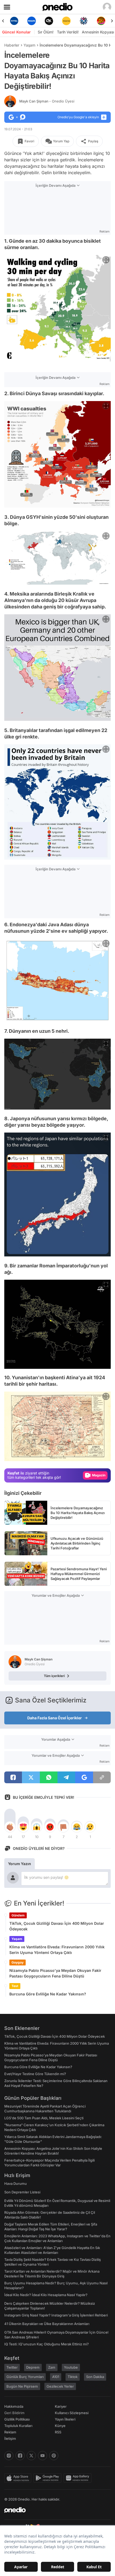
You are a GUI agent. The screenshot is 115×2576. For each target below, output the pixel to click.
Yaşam (29, 45)
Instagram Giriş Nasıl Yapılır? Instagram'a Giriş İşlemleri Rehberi (56, 2315)
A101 (56, 2377)
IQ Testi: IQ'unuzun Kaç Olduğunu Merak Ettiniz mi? (47, 2344)
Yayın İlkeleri (65, 2419)
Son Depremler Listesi (22, 2192)
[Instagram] (9, 2456)
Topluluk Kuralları (18, 2426)
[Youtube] (43, 2456)
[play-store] (49, 2478)
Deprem (33, 2367)
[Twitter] (31, 2456)
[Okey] (31, 21)
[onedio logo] (54, 2510)
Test (15, 1986)
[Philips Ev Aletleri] (14, 21)
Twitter (12, 2367)
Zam (52, 2367)
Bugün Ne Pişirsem (22, 2386)
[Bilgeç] (101, 21)
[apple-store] (19, 2478)
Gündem (18, 1915)
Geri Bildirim (14, 2413)
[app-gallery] (79, 2478)
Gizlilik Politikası (17, 2419)
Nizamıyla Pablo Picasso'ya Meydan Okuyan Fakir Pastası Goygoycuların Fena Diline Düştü (55, 1973)
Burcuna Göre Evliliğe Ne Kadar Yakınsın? (48, 1994)
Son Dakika (95, 2377)
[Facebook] (20, 2456)
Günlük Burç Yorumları (25, 2377)
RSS (58, 2432)
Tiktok (73, 2377)
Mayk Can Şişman (47, 101)
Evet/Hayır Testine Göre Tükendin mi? (35, 2074)
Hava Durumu (16, 2183)
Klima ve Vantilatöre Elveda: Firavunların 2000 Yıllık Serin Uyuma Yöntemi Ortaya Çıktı (57, 1950)
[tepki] (10, 1827)
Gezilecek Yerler (60, 2386)
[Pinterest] (54, 2456)
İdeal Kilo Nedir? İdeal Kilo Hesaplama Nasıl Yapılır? (46, 2295)
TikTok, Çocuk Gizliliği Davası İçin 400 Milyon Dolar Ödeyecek (57, 1926)
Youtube (71, 2367)
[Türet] (84, 21)
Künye (60, 2426)
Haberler (12, 45)
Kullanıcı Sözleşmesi (72, 2413)
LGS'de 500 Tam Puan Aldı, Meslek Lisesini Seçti (44, 2118)
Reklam (10, 2432)
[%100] (49, 21)
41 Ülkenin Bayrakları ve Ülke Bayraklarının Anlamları (47, 2324)
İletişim (10, 2438)
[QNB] (66, 21)
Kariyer (61, 2406)
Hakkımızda (14, 2406)
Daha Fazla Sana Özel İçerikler (55, 1718)
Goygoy (18, 1962)
